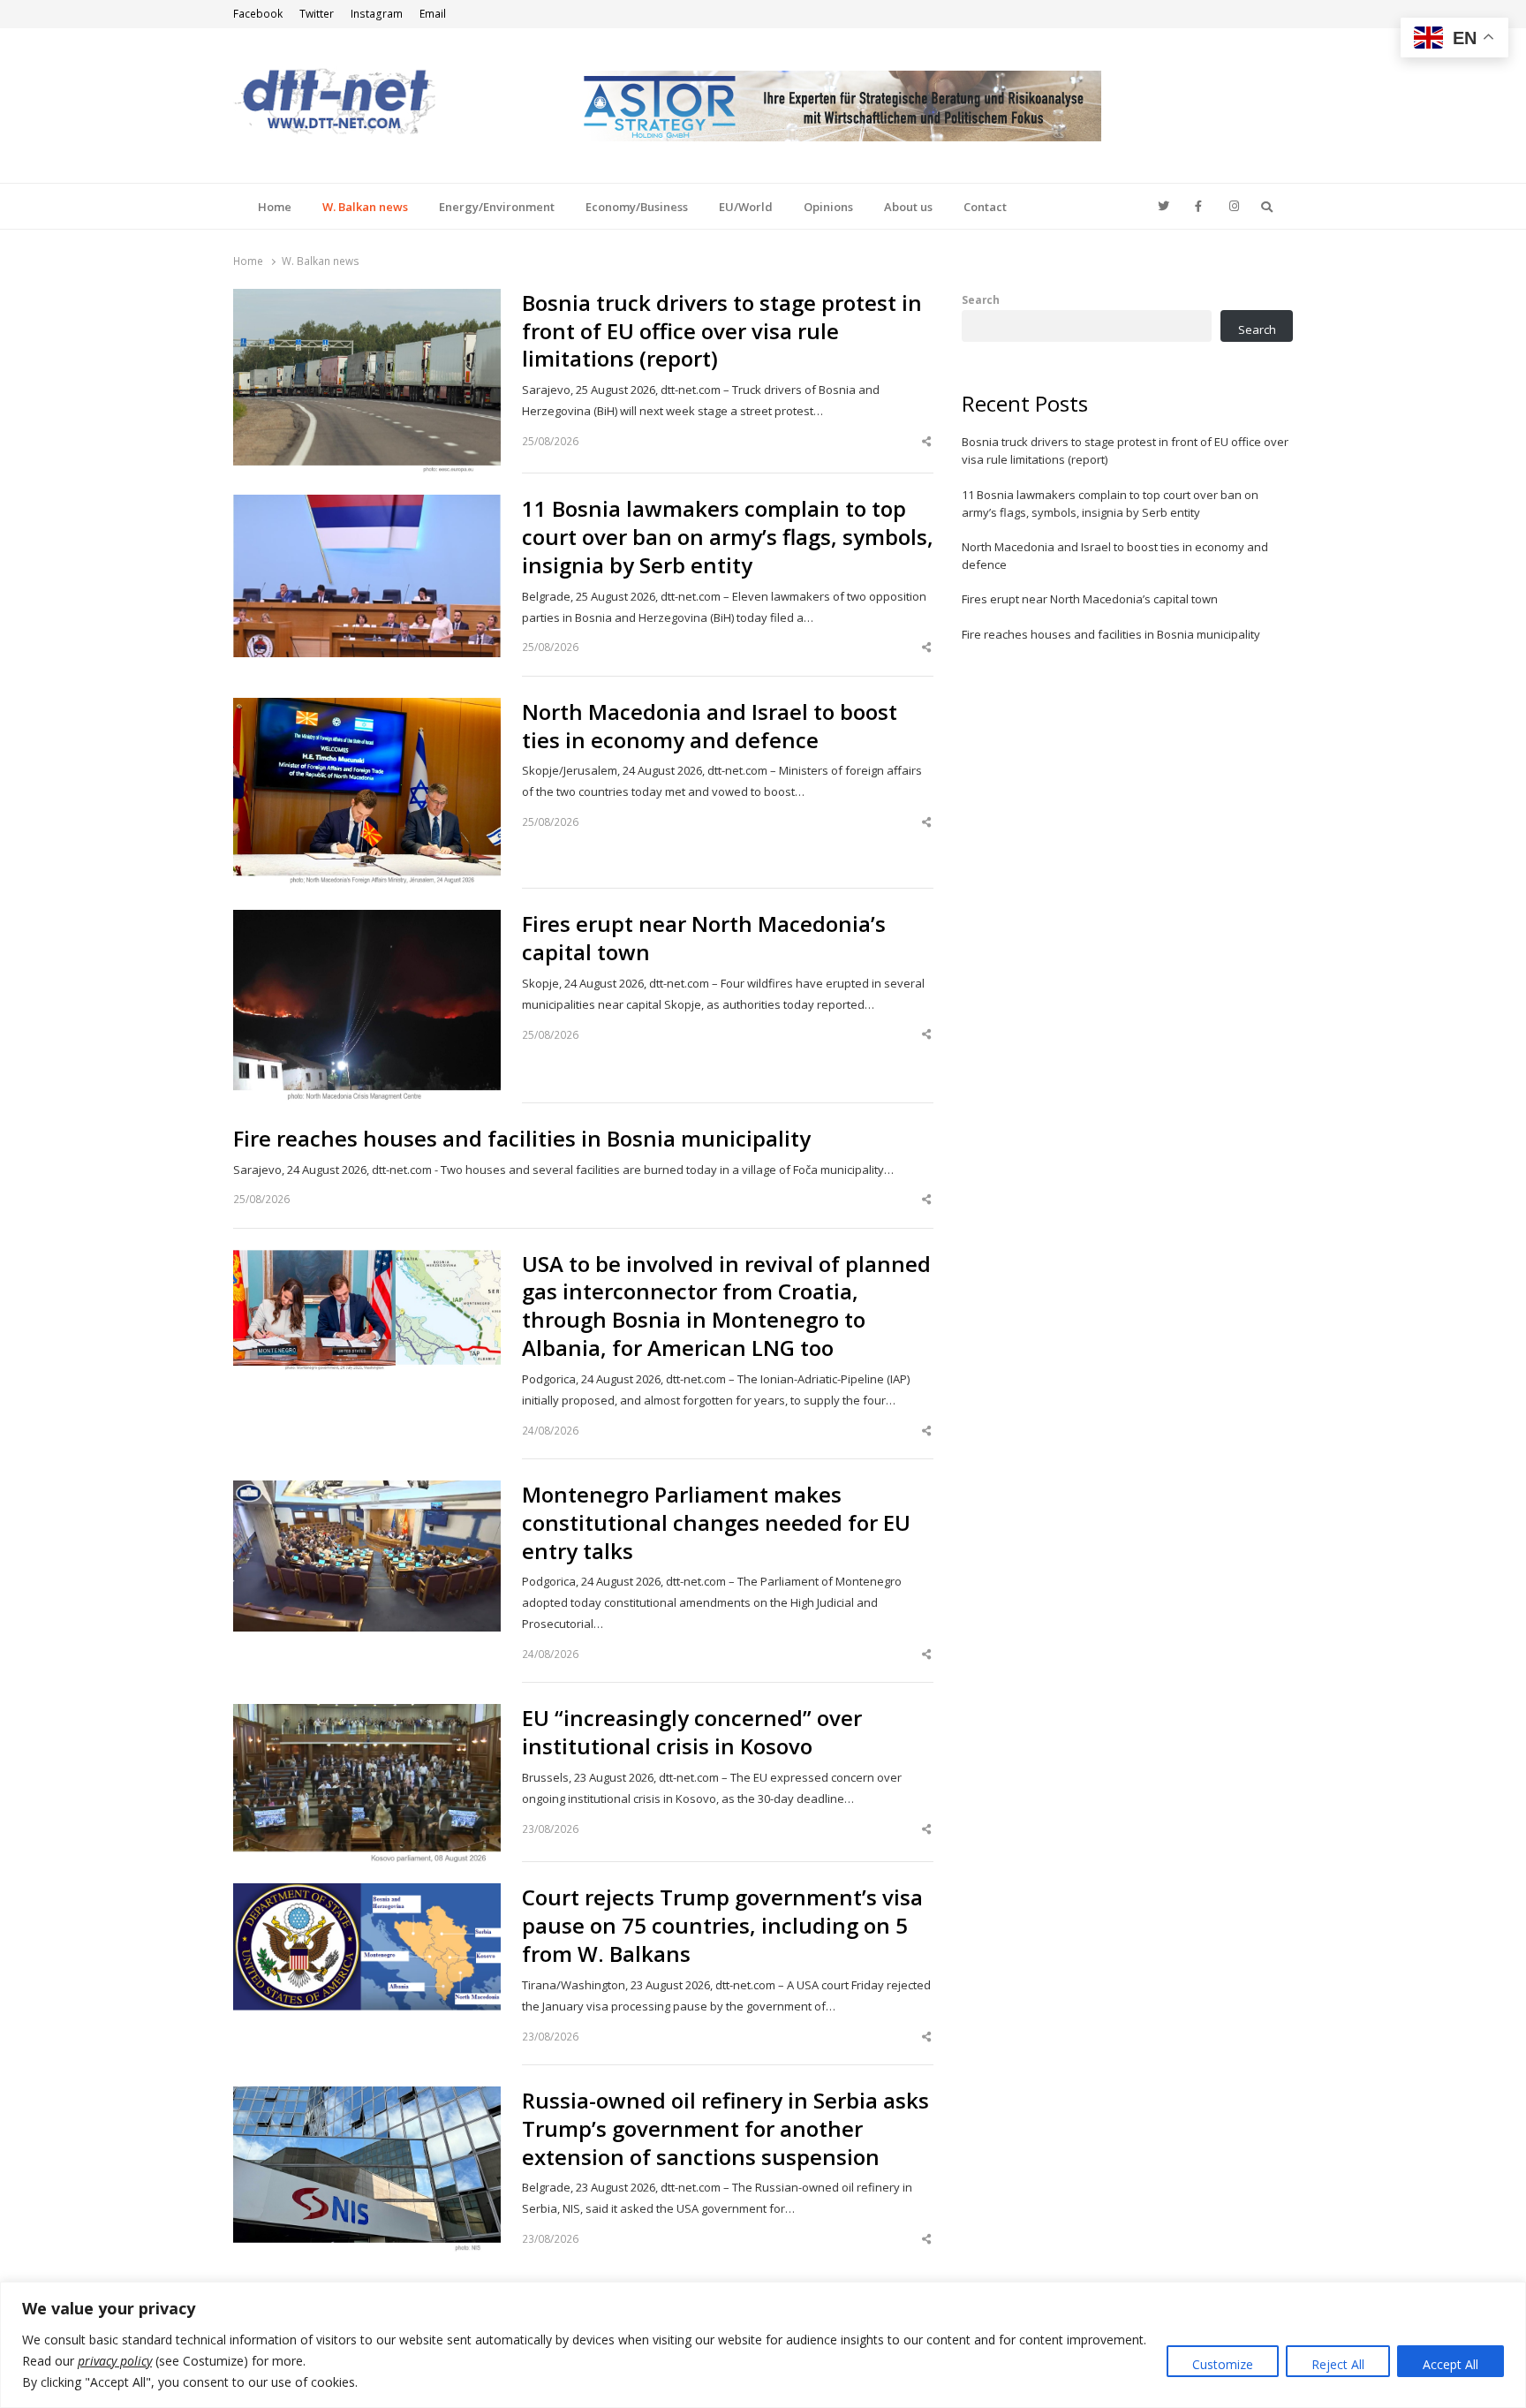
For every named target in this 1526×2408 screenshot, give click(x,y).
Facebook (258, 14)
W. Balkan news (365, 207)
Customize (1223, 2364)
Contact (985, 207)
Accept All (1450, 2364)
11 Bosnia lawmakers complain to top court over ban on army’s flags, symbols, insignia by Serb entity (728, 537)
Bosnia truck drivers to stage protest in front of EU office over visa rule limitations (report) (722, 331)
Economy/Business (637, 207)
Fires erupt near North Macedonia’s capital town (704, 938)
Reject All (1338, 2364)
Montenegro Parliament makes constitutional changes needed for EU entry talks (716, 1523)
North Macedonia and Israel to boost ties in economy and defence (710, 726)
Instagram (377, 14)
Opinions (828, 207)
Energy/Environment (497, 207)
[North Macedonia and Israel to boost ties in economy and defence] (367, 708)
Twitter (317, 14)
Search (981, 299)
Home (275, 207)
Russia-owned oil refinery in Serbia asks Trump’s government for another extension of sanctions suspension (725, 2129)
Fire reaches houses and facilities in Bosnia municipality (522, 1139)
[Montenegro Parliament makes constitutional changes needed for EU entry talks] (367, 1491)
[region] (763, 2345)
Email (433, 14)
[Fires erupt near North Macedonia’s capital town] (367, 920)
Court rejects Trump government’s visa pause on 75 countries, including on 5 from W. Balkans (722, 1926)
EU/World (746, 207)
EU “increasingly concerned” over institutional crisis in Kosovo (692, 1732)
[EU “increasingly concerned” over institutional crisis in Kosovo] (367, 1715)
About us (908, 207)
